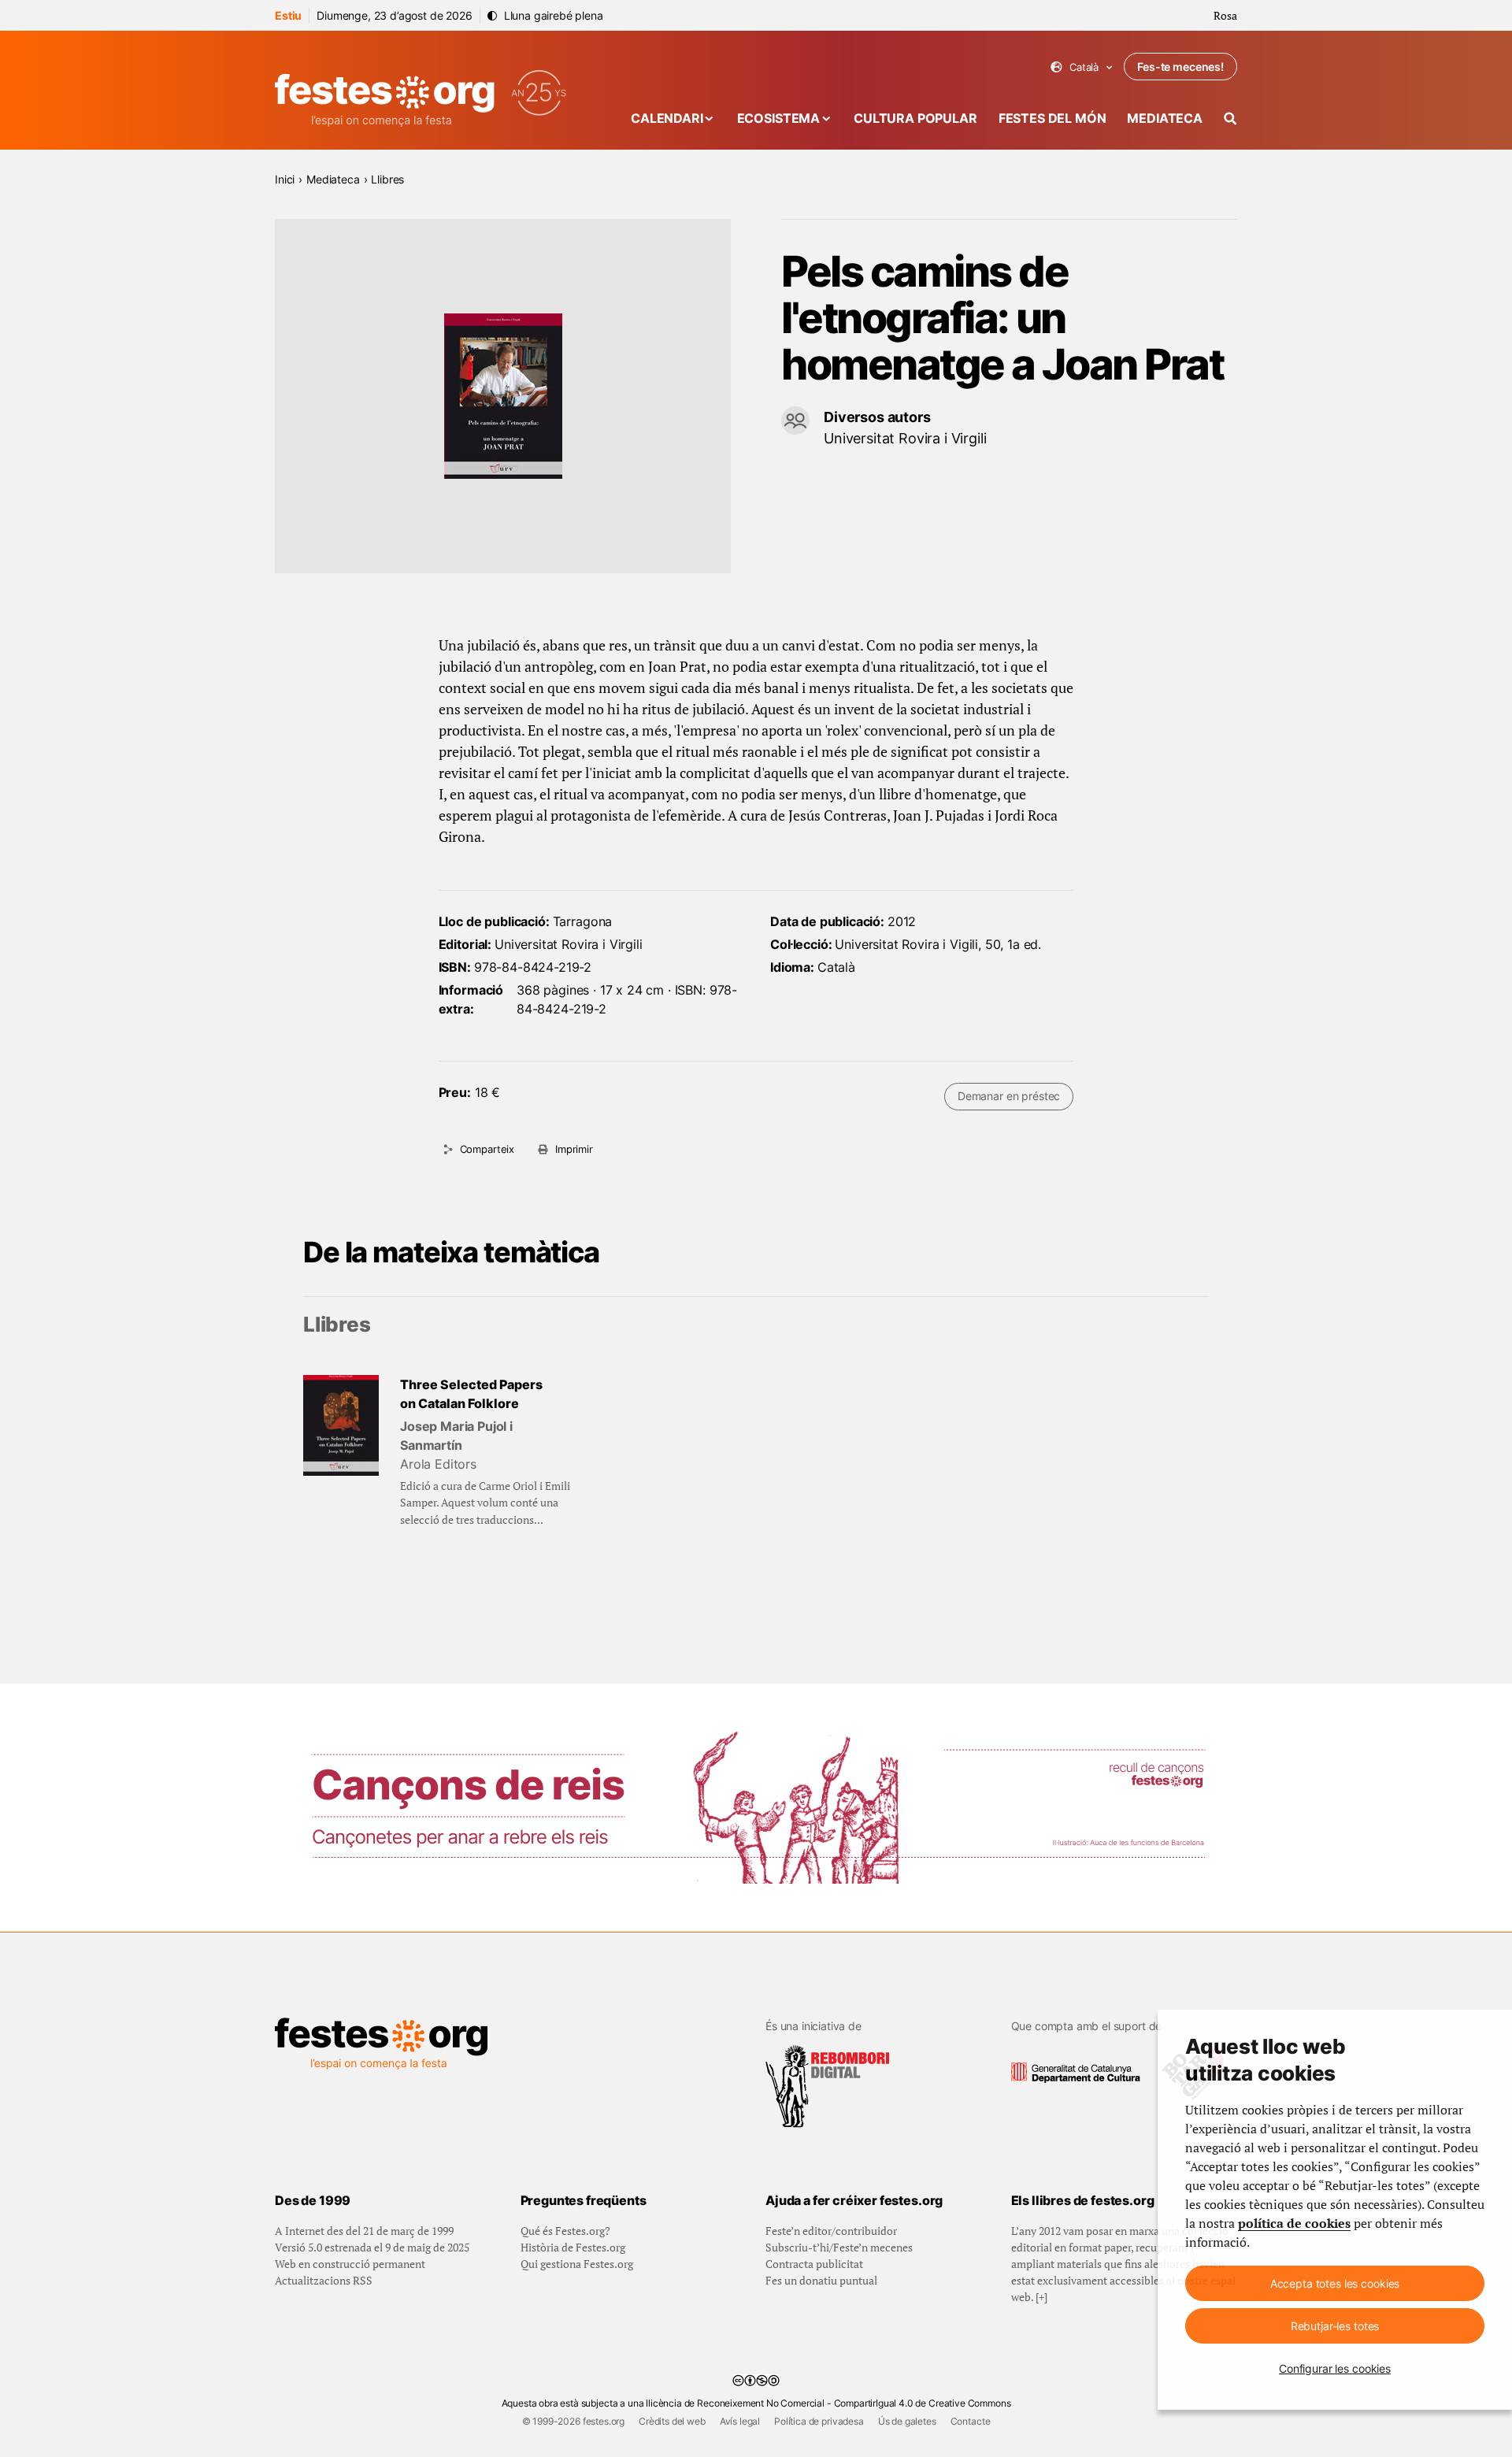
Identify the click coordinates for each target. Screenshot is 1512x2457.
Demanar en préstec (1009, 1096)
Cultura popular (915, 118)
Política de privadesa (819, 2421)
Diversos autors (877, 417)
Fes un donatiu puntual (821, 2280)
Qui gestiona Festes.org (577, 2264)
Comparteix (487, 1149)
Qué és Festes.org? (565, 2231)
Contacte (971, 2421)
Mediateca (1165, 118)
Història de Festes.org (573, 2247)
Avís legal (740, 2421)
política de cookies (1294, 2223)
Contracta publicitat (814, 2264)
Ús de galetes (907, 2421)
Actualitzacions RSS (324, 2280)
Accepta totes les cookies (1335, 2283)
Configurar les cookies (1335, 2368)
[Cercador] (1230, 119)
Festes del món (1052, 118)
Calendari (667, 118)
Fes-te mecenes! (1180, 67)
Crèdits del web (672, 2421)
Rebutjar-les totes (1335, 2326)
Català (1082, 67)
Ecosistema (778, 118)
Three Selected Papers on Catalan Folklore (471, 1394)
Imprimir (574, 1149)
